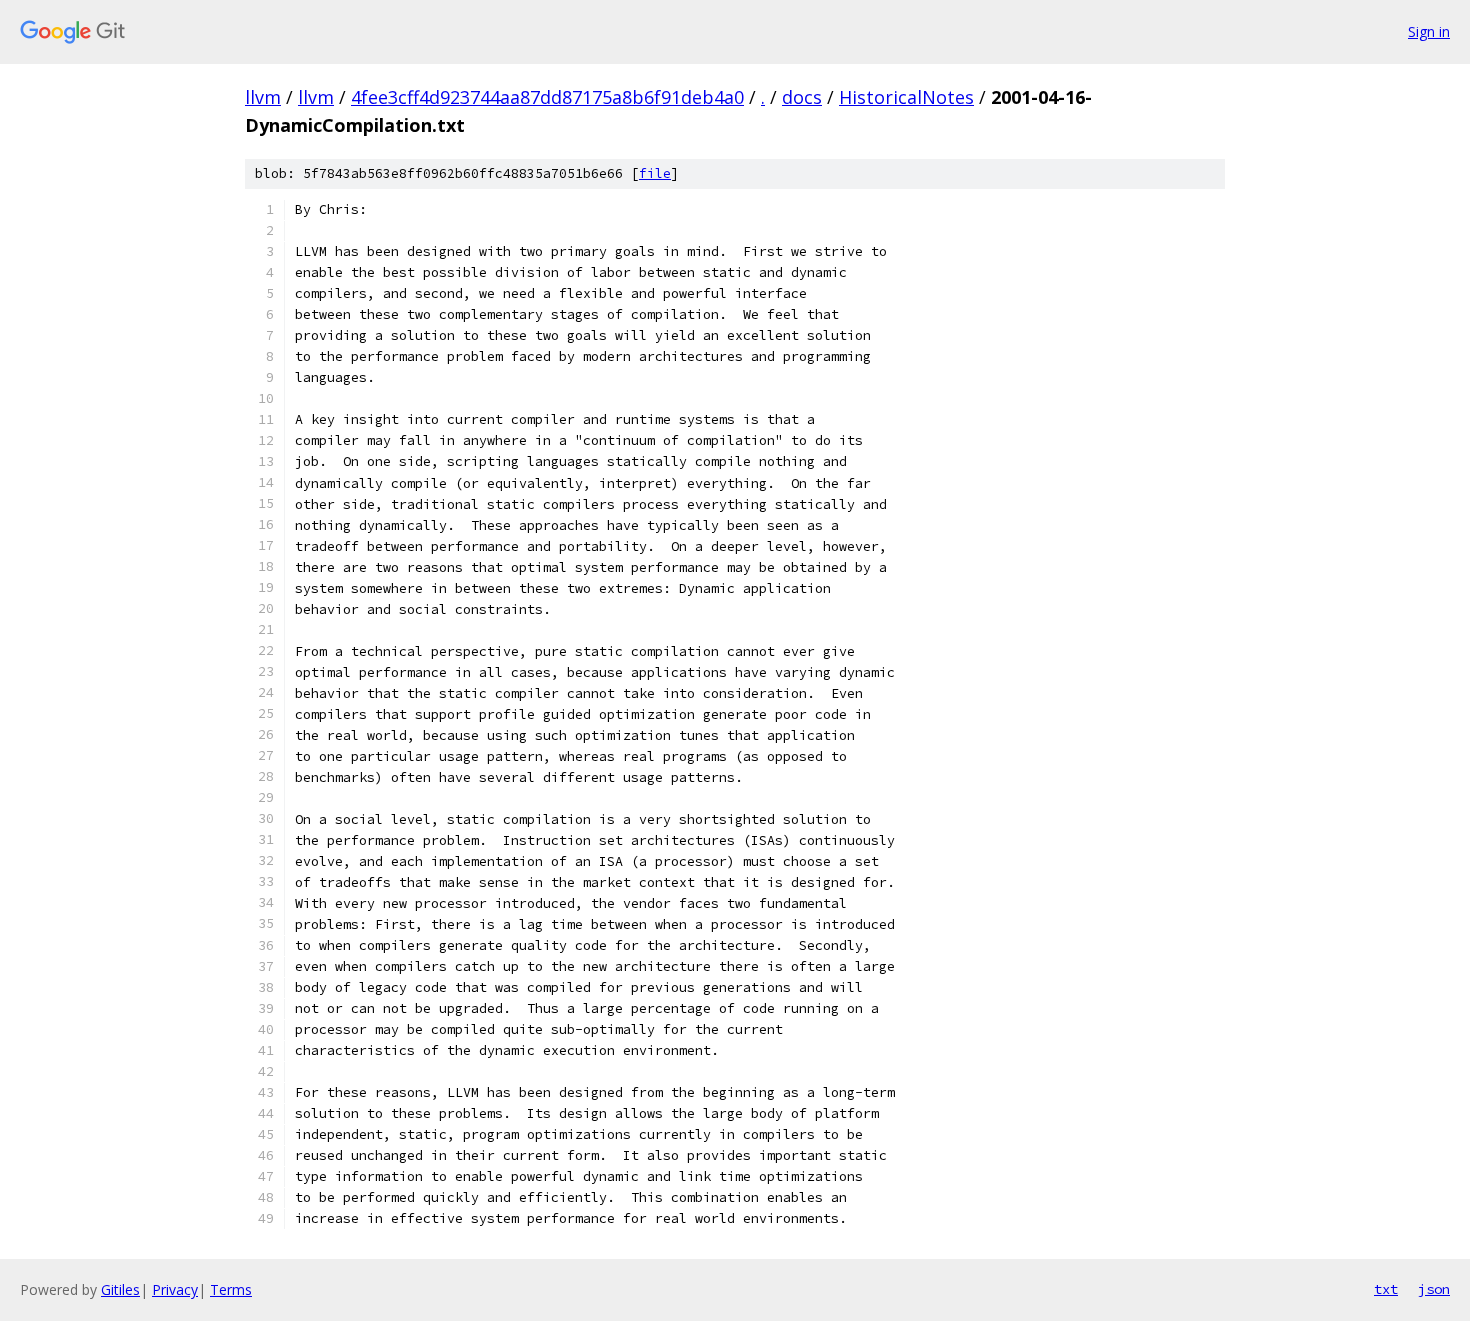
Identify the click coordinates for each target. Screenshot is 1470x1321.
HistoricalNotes (906, 97)
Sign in (1429, 31)
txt (1386, 1289)
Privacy (175, 1289)
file (655, 173)
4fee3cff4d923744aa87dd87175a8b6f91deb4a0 (547, 97)
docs (802, 97)
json (1434, 1289)
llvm (263, 97)
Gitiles (120, 1289)
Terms (231, 1289)
